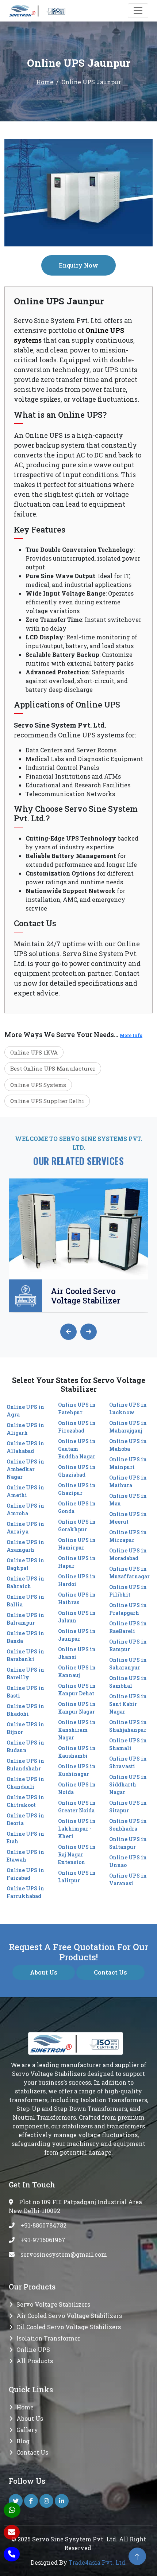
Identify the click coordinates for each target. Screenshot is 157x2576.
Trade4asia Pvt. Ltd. (98, 2562)
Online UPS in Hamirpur (77, 1544)
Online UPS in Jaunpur (77, 1635)
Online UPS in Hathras (77, 1598)
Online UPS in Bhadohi (25, 1710)
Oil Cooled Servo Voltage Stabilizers (69, 2327)
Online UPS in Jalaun (77, 1617)
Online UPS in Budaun (25, 1746)
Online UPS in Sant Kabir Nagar (128, 1704)
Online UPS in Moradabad (128, 1554)
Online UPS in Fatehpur (77, 1408)
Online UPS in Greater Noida (77, 1807)
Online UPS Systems (38, 1085)
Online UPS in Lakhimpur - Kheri (77, 1829)
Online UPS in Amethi (25, 1491)
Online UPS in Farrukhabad (25, 1892)
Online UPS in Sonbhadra (128, 1825)
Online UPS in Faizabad (25, 1874)
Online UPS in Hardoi (77, 1580)
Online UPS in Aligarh (25, 1429)
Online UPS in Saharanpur (128, 1664)
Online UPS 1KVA (34, 1052)
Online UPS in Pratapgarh (128, 1609)
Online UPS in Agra (25, 1411)
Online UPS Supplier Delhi (47, 1101)
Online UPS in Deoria (25, 1819)
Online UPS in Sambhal (128, 1682)
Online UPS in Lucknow (128, 1408)
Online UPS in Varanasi (128, 1879)
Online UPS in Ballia (25, 1601)
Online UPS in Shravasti (128, 1762)
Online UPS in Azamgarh (25, 1546)
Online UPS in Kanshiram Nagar (77, 1730)
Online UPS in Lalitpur (77, 1877)
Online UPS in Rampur (128, 1645)
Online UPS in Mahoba (128, 1445)
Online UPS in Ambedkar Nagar (25, 1469)
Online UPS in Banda (25, 1637)
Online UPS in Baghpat (25, 1564)
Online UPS (33, 2349)
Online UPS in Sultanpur (128, 1843)
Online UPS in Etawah (25, 1856)
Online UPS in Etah (25, 1838)
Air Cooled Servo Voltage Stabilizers (69, 2316)
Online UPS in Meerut (128, 1518)
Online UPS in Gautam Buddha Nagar (77, 1449)
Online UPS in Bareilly (25, 1673)
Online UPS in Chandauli (25, 1783)
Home (45, 82)
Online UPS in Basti (25, 1692)
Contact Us (110, 1972)
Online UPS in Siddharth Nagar (128, 1784)
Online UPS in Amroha (25, 1509)
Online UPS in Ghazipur (77, 1489)
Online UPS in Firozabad (77, 1427)
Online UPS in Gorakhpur (77, 1525)
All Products (35, 2361)
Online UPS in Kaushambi (77, 1752)
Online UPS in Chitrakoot (25, 1801)
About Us (44, 1972)
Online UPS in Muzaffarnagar (129, 1573)
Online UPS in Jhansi (77, 1653)
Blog (23, 2441)
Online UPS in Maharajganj (128, 1427)
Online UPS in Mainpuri (128, 1463)
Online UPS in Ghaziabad (77, 1471)
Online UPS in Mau (128, 1500)
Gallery (27, 2430)
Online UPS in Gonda (77, 1507)
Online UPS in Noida (77, 1788)
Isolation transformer (48, 2338)
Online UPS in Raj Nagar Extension (77, 1854)
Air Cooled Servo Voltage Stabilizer (85, 1296)
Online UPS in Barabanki (25, 1655)
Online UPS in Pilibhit (128, 1591)
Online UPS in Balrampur (25, 1619)
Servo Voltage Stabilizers (53, 2304)
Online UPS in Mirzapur (128, 1536)
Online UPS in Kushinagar (77, 1770)
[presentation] (68, 1332)
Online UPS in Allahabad (25, 1447)
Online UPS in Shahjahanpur (128, 1726)
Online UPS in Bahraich (25, 1582)
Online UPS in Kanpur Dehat (77, 1690)
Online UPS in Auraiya (25, 1528)
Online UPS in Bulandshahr (25, 1765)
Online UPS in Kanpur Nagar (77, 1708)
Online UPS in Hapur (77, 1562)
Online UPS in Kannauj (77, 1671)
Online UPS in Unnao (128, 1861)
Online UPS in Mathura (128, 1481)
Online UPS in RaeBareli (128, 1627)
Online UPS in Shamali (128, 1744)
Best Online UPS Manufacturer (53, 1068)
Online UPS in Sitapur (128, 1807)
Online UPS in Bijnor (25, 1728)
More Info (131, 1035)
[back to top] (137, 2556)
